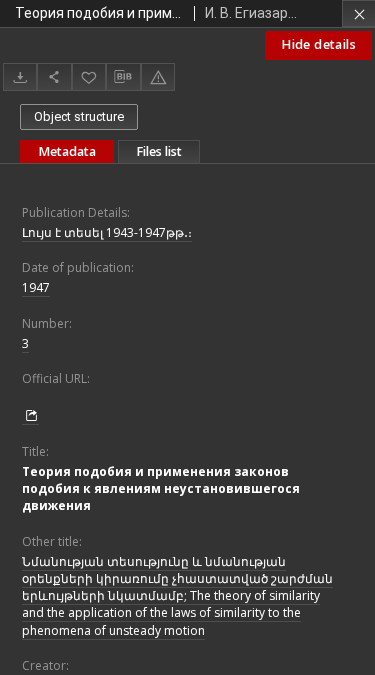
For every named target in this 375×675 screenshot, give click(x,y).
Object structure (79, 116)
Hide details (318, 44)
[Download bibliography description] (123, 77)
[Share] (54, 76)
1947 (36, 287)
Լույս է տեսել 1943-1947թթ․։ (107, 232)
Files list (159, 151)
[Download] (20, 76)
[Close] (358, 13)
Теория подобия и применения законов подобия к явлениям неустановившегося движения (161, 488)
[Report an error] (158, 76)
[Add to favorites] (89, 76)
